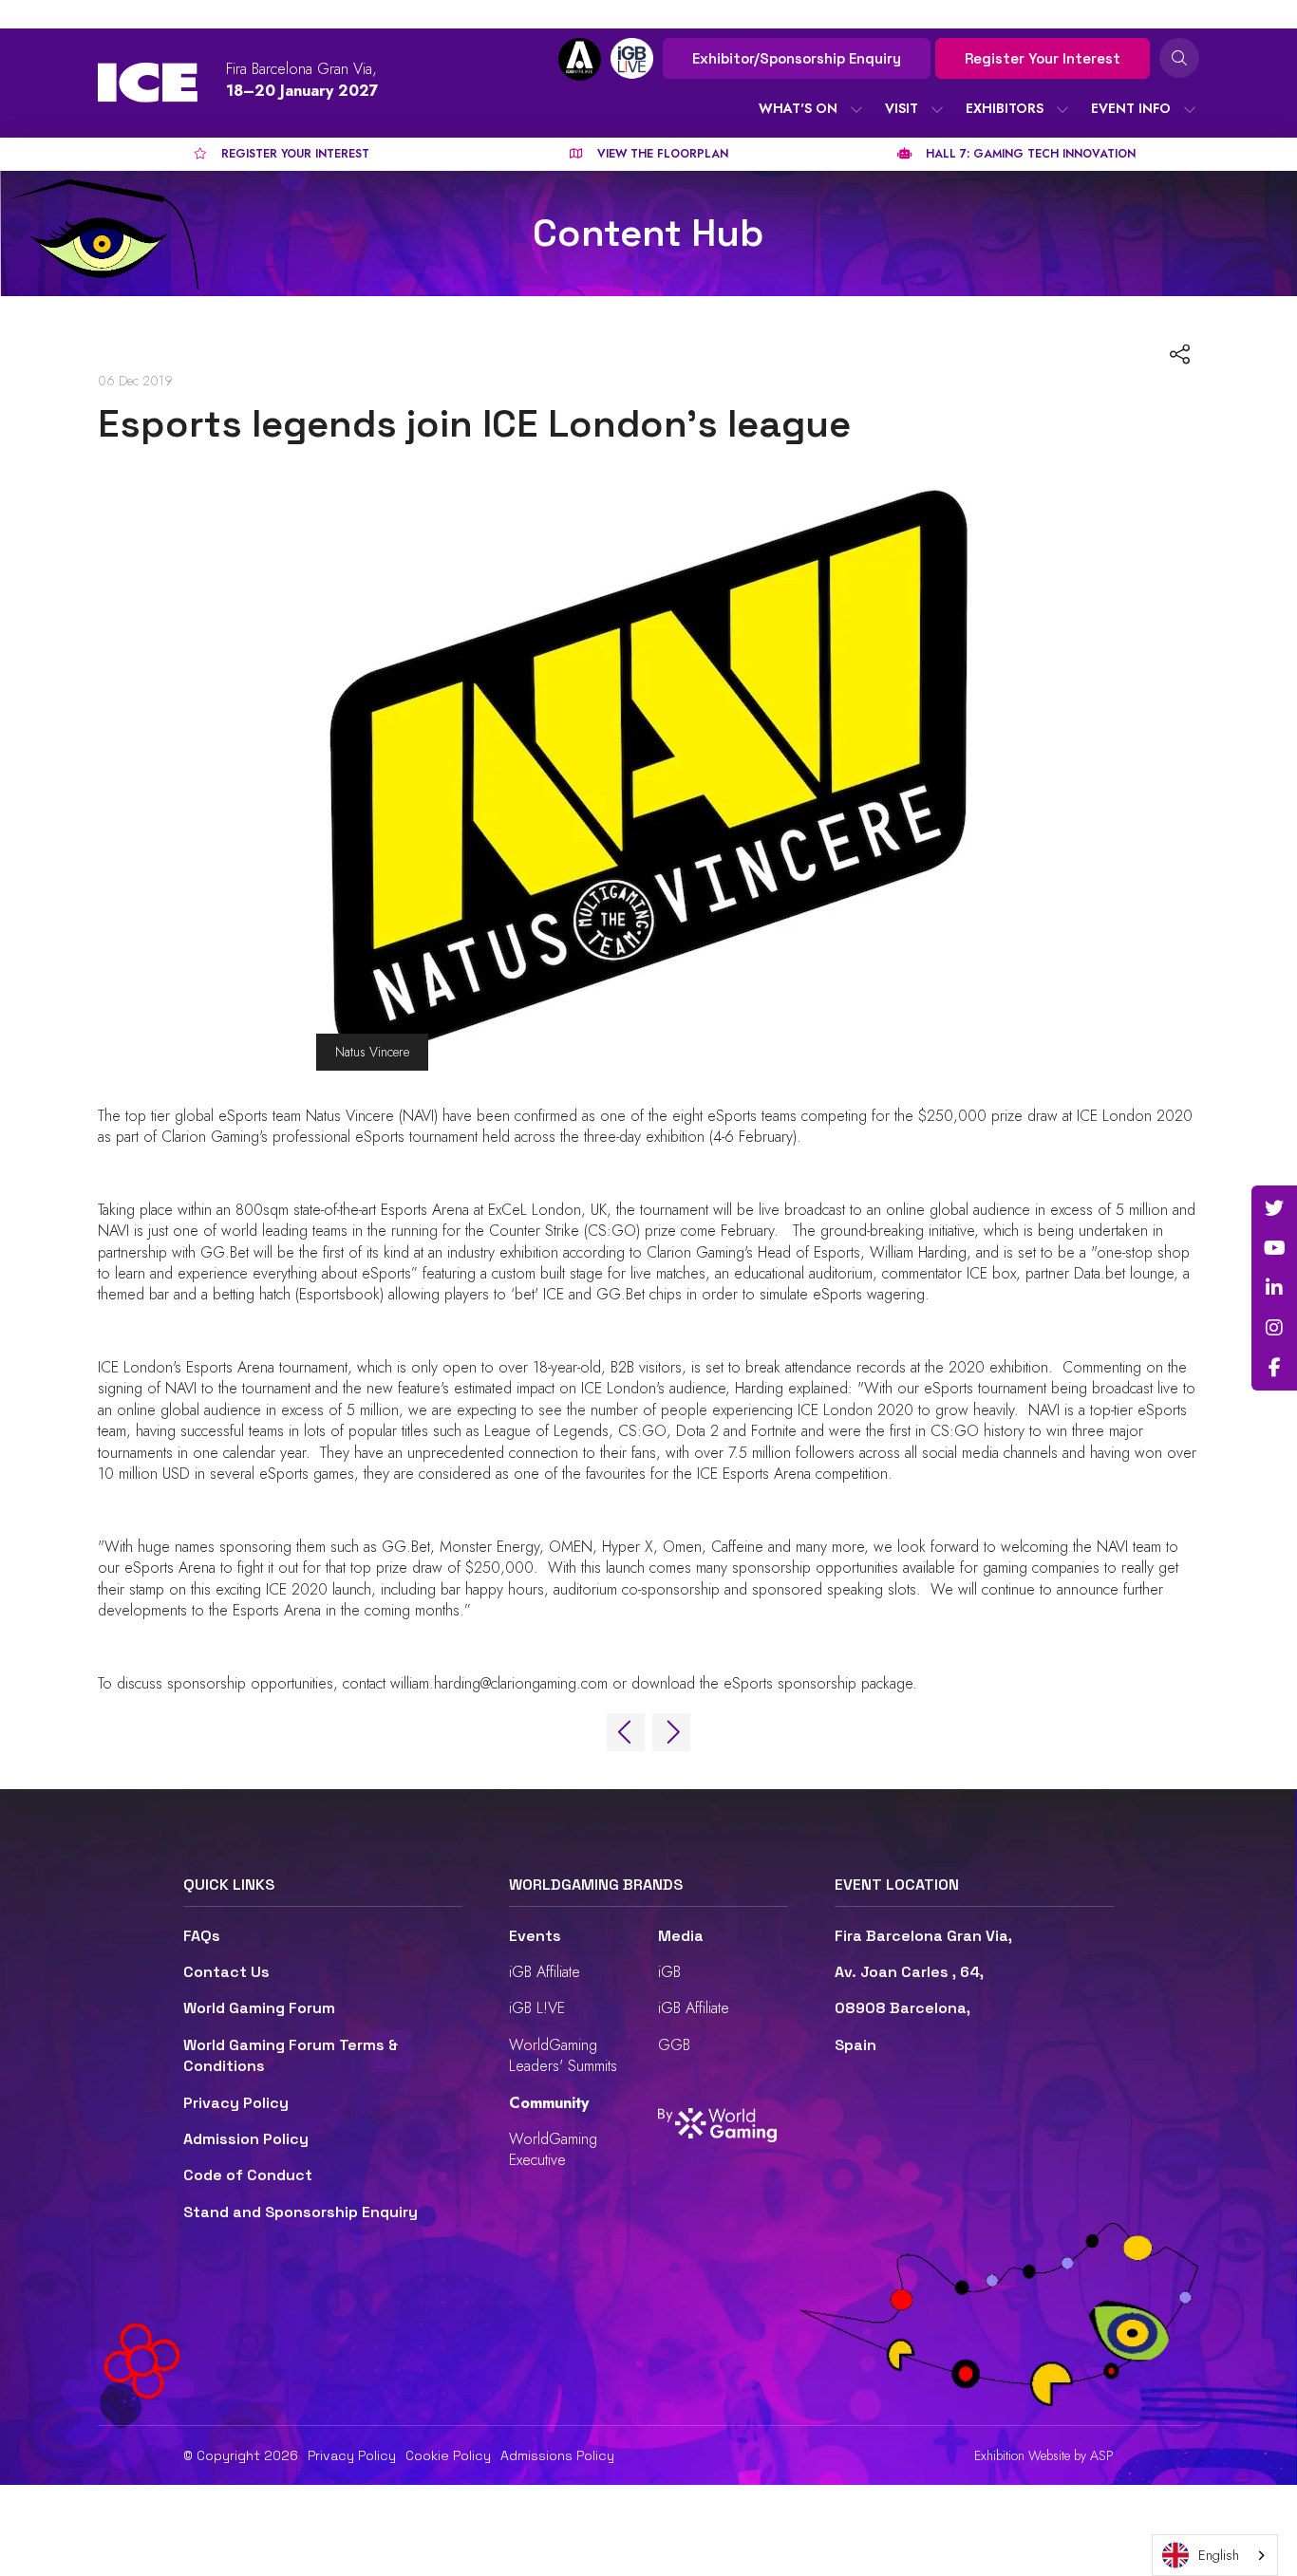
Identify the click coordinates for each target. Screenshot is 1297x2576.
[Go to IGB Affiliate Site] (580, 59)
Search (1179, 58)
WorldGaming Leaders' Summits (563, 2055)
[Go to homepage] (148, 83)
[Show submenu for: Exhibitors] (1062, 109)
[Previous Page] (626, 1732)
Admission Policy (246, 2139)
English (1219, 2555)
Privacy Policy (236, 2103)
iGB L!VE (537, 2008)
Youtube (1274, 1248)
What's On (798, 108)
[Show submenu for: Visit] (937, 109)
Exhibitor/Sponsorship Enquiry (797, 58)
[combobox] (1215, 2555)
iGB (669, 1972)
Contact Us (226, 1972)
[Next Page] (671, 1732)
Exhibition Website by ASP (1044, 2456)
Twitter (1274, 1208)
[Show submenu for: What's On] (856, 109)
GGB (674, 2045)
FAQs (202, 1936)
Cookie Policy (448, 2455)
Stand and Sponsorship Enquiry (301, 2212)
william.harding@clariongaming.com (499, 1683)
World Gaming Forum (259, 2008)
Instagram (1274, 1328)
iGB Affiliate (545, 1972)
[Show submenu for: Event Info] (1190, 109)
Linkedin (1274, 1288)
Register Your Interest (1043, 58)
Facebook (1274, 1368)
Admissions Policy (557, 2455)
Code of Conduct (248, 2175)
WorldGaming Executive (553, 2149)
